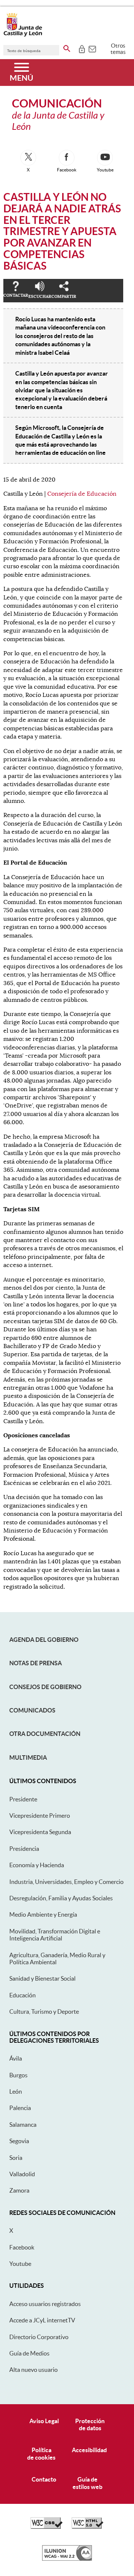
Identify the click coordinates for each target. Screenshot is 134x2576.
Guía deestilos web (87, 2483)
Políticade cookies (41, 2453)
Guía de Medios (29, 2353)
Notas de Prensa (36, 1663)
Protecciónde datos (90, 2424)
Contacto (44, 2479)
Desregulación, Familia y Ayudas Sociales (61, 1898)
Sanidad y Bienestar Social (42, 1978)
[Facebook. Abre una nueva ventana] (67, 158)
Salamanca (23, 2125)
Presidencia (24, 1849)
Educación (23, 1995)
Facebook (22, 2247)
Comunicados (32, 1710)
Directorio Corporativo (39, 2337)
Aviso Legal (44, 2421)
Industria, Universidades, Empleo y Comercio (66, 1882)
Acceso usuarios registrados (45, 2304)
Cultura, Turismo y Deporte (44, 2011)
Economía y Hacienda (37, 1865)
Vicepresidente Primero (40, 1816)
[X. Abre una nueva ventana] (28, 158)
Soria (16, 2158)
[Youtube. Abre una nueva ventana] (105, 158)
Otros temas (118, 49)
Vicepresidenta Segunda (40, 1832)
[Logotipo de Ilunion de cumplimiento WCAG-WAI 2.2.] (67, 2559)
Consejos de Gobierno (45, 1687)
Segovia (19, 2141)
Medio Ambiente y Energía (43, 1914)
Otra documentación (45, 1734)
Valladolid (22, 2174)
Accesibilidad (89, 2450)
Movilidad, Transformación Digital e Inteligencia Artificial (55, 1935)
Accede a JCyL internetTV (42, 2320)
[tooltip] (82, 48)
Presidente (23, 1799)
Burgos (18, 2075)
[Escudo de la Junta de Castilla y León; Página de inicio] (23, 35)
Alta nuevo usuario (33, 2370)
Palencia (20, 2108)
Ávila (16, 2058)
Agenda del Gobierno (44, 1640)
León (16, 2091)
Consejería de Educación (82, 494)
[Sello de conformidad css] (47, 2527)
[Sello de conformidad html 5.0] (87, 2527)
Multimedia (28, 1757)
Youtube (20, 2264)
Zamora (19, 2190)
